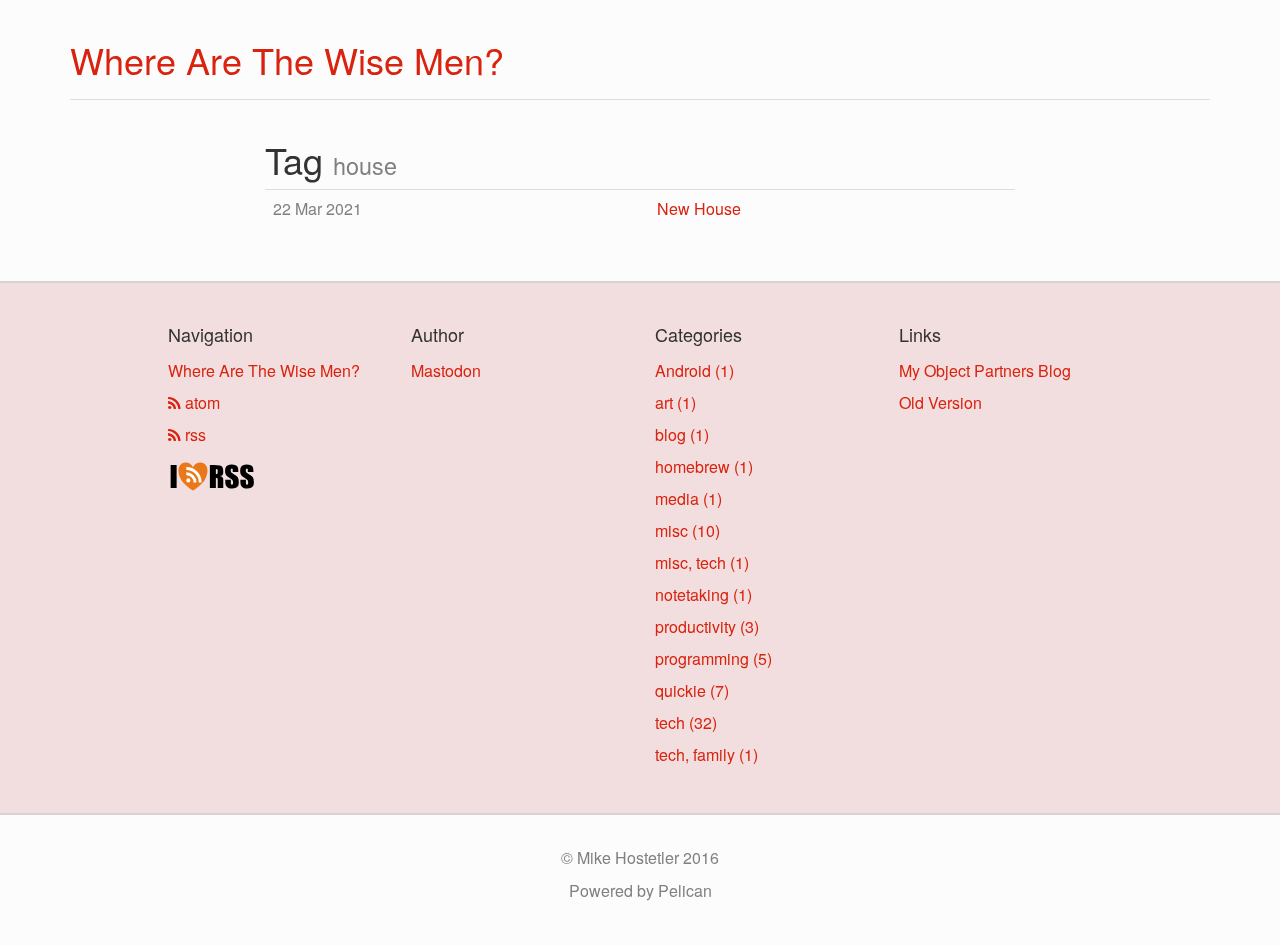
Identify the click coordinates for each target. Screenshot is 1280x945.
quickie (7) (692, 690)
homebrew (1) (704, 466)
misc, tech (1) (702, 562)
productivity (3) (707, 626)
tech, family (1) (706, 754)
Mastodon (446, 370)
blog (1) (682, 434)
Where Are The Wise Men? (287, 59)
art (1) (675, 402)
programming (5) (713, 658)
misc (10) (687, 530)
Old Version (940, 402)
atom (200, 402)
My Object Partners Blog (985, 370)
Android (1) (694, 370)
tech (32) (686, 722)
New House (699, 208)
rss (193, 434)
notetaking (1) (703, 594)
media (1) (688, 498)
